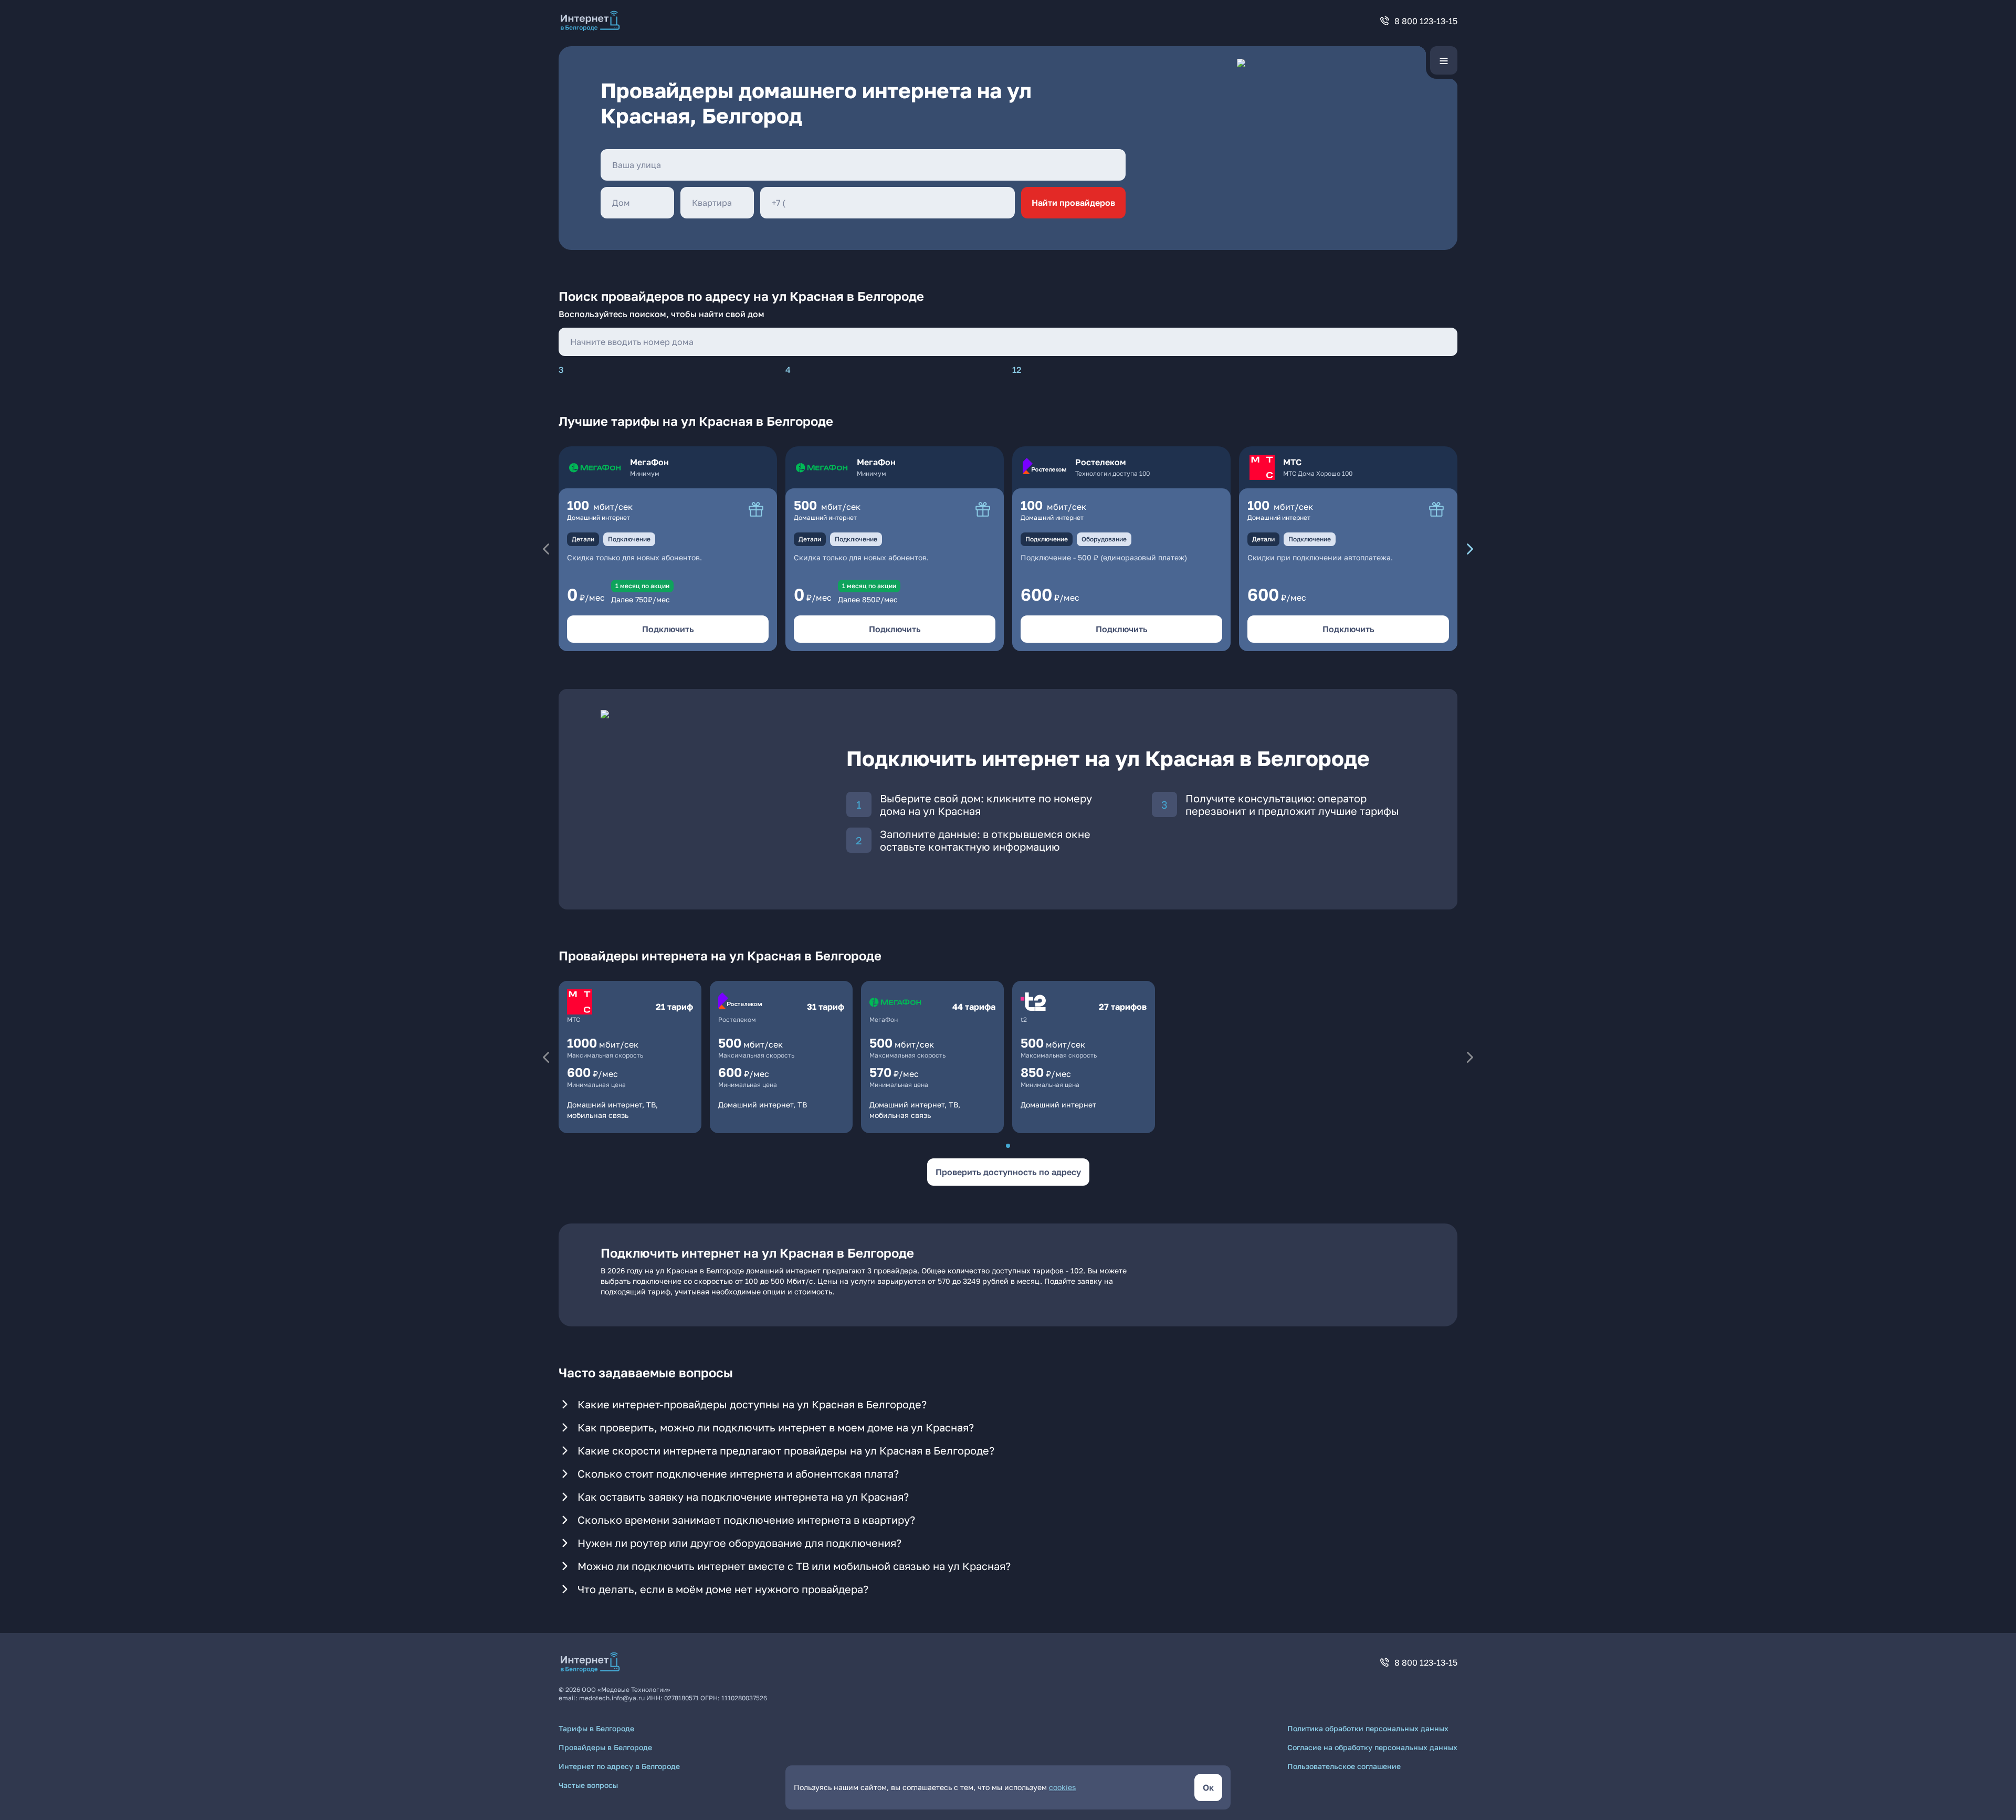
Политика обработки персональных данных (1368, 1728)
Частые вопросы (588, 1785)
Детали (583, 539)
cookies (1062, 1787)
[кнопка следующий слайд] (1470, 549)
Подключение (629, 539)
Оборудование (1104, 539)
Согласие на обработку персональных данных (1372, 1747)
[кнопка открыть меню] (1444, 60)
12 (1017, 370)
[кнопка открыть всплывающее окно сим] (756, 509)
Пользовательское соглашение (1344, 1766)
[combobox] (863, 165)
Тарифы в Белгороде (596, 1728)
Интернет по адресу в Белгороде (619, 1766)
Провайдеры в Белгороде (605, 1747)
